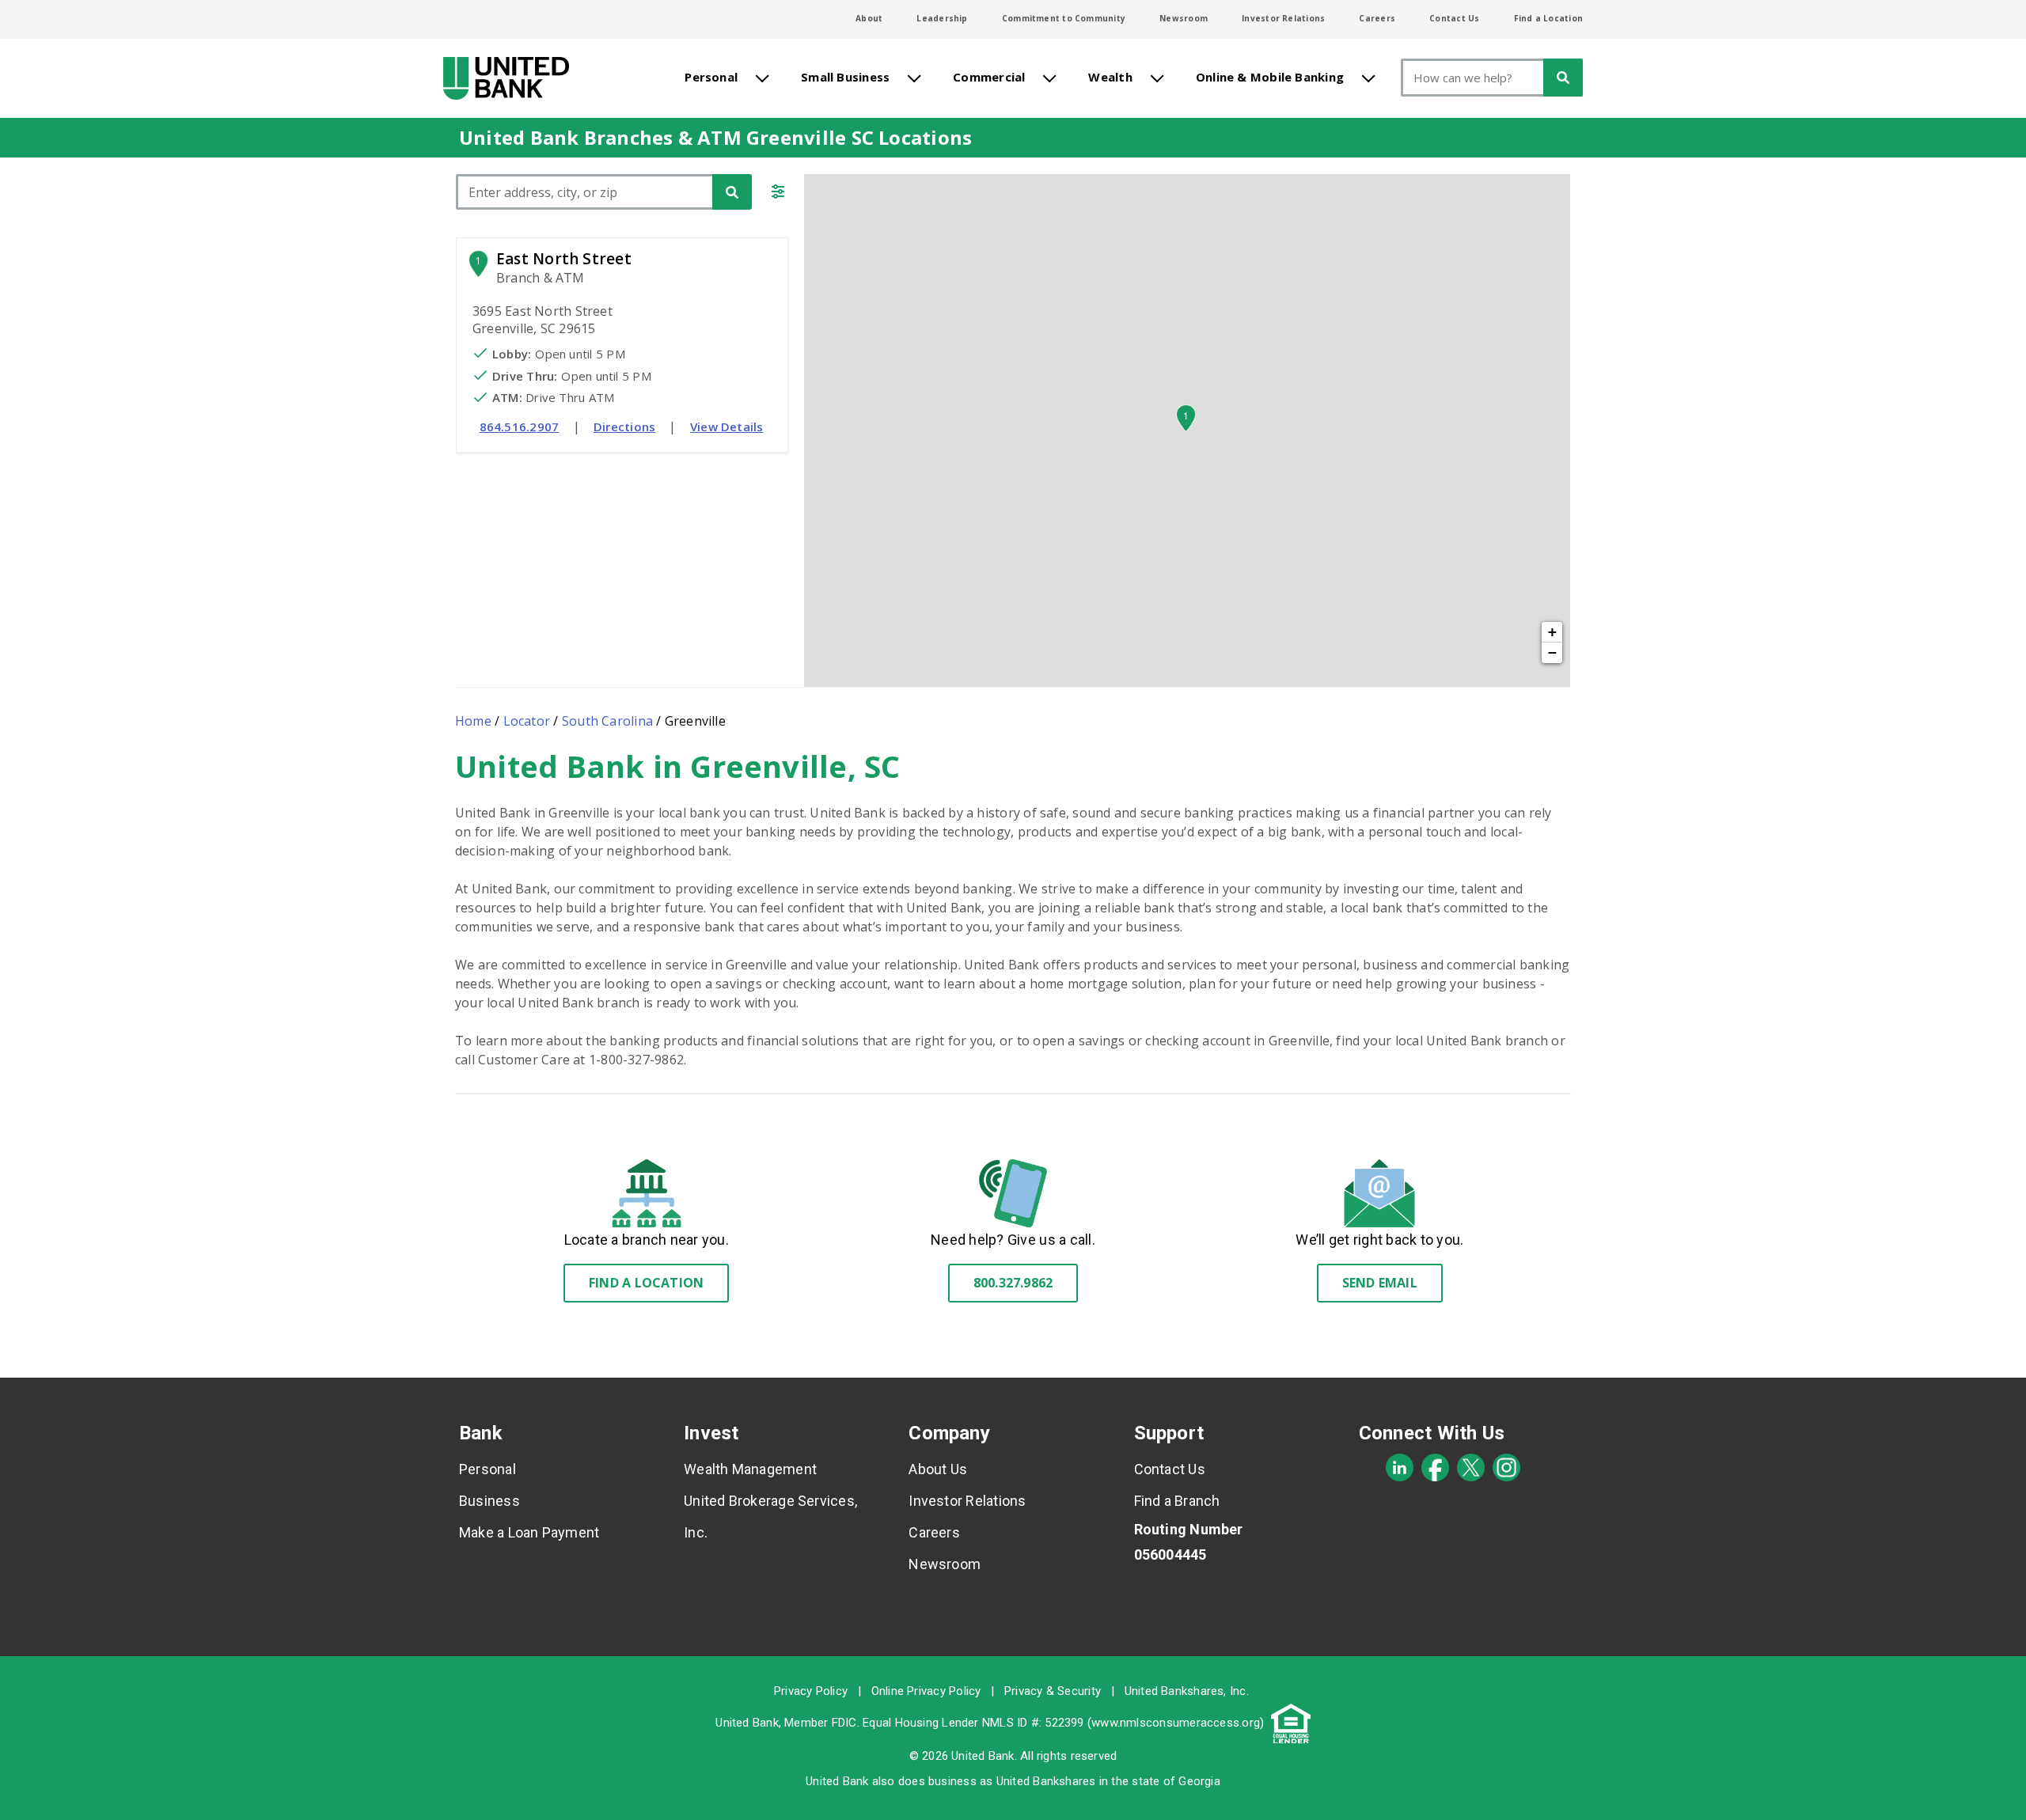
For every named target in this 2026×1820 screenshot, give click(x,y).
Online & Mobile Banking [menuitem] (1270, 77)
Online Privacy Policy (926, 1691)
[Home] (506, 78)
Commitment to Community (1064, 18)
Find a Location (1548, 18)
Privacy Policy (811, 1691)
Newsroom (1184, 18)
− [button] (1552, 652)
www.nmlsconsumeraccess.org (1176, 1723)
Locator (527, 721)
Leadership (942, 18)
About (869, 18)
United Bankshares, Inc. (1187, 1691)
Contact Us (1454, 18)
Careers (1377, 18)
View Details (727, 427)
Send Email (1380, 1283)
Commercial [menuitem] (989, 77)
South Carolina (607, 721)
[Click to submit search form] (732, 192)
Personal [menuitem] (711, 77)
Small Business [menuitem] (845, 77)
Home (473, 721)
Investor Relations (1283, 18)
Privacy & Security (1053, 1691)
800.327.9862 (1013, 1283)
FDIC (844, 1723)
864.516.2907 (520, 427)
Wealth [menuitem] (1110, 77)
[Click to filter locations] (778, 194)
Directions (624, 427)
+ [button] (1552, 632)
